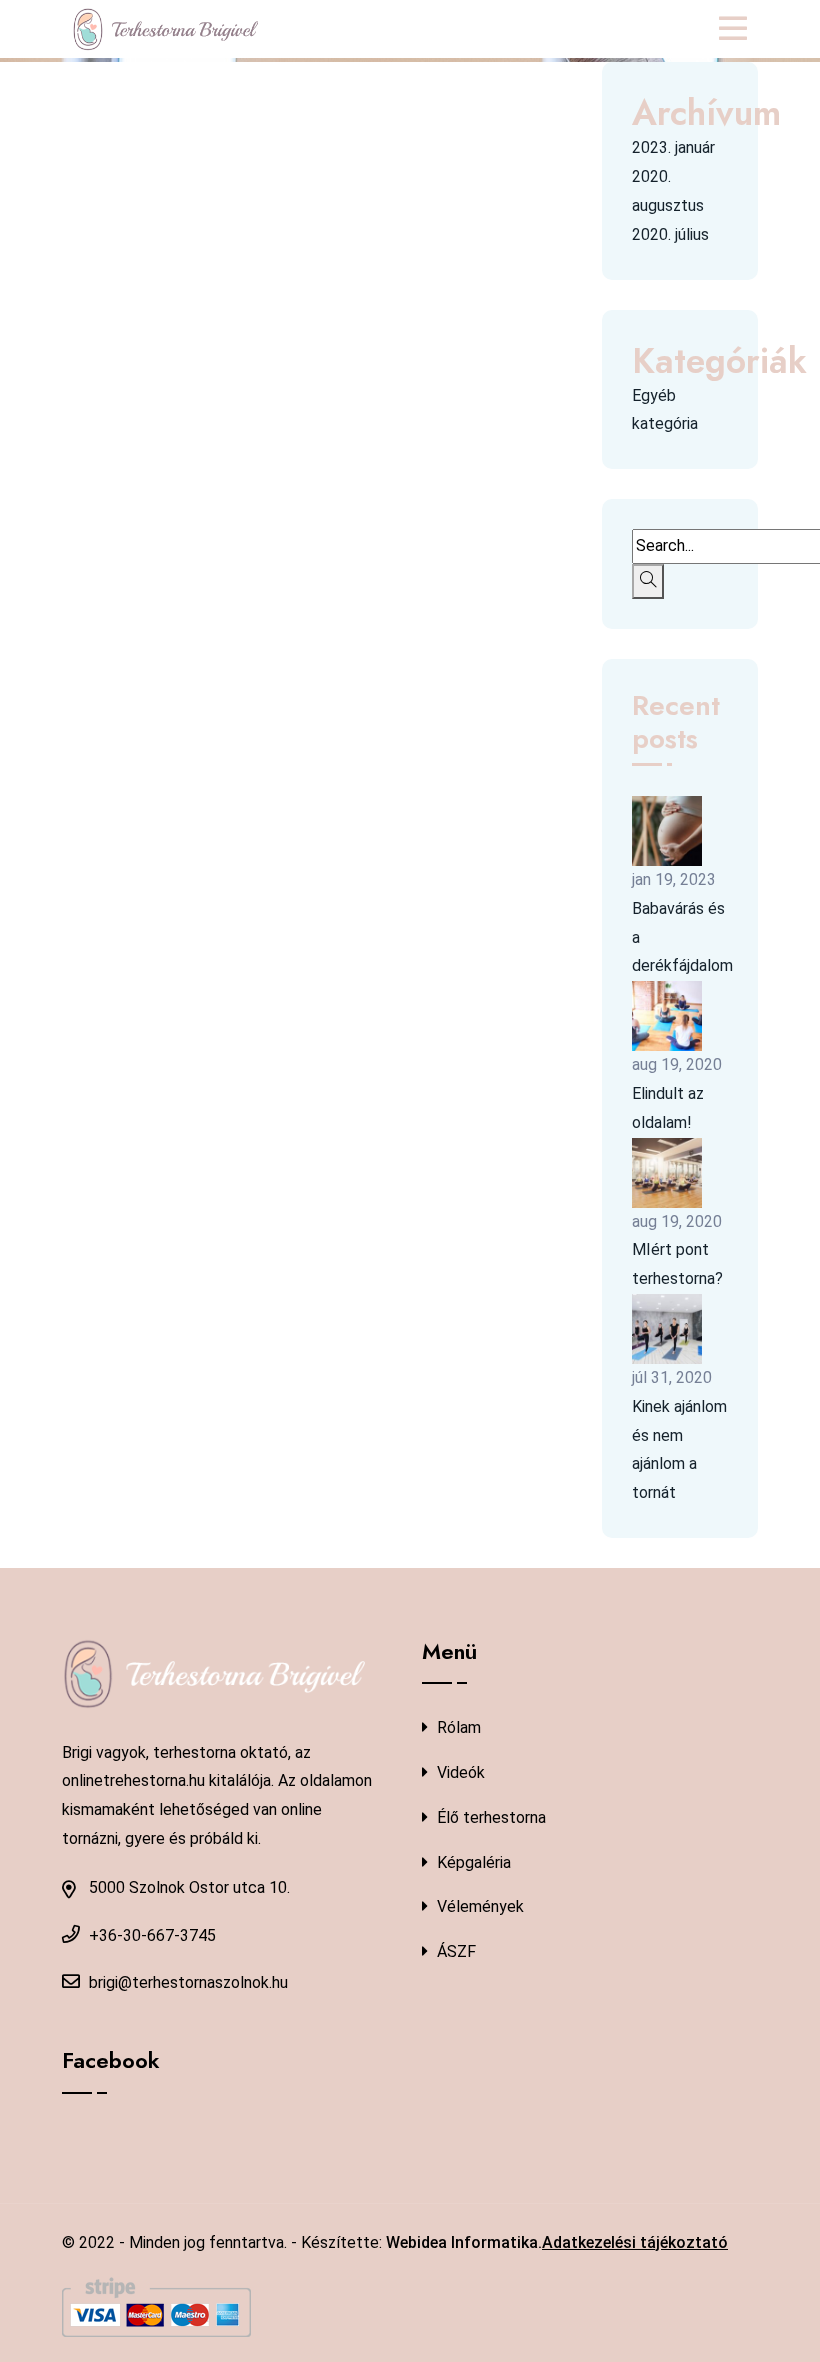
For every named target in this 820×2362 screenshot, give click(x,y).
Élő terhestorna (489, 1817)
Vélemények (478, 1906)
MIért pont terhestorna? (677, 1264)
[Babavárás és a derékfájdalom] (667, 831)
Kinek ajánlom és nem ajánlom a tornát (679, 1449)
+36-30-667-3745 (152, 1935)
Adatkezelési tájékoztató (635, 2242)
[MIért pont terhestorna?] (667, 1173)
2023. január (673, 147)
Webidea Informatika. (464, 2242)
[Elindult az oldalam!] (667, 1016)
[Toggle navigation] (738, 29)
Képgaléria (472, 1862)
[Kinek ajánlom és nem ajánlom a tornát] (667, 1329)
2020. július (670, 234)
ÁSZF (454, 1951)
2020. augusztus (668, 191)
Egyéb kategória (665, 410)
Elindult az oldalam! (668, 1108)
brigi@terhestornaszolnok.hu (188, 1982)
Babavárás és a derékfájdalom (682, 937)
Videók (459, 1772)
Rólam (457, 1727)
